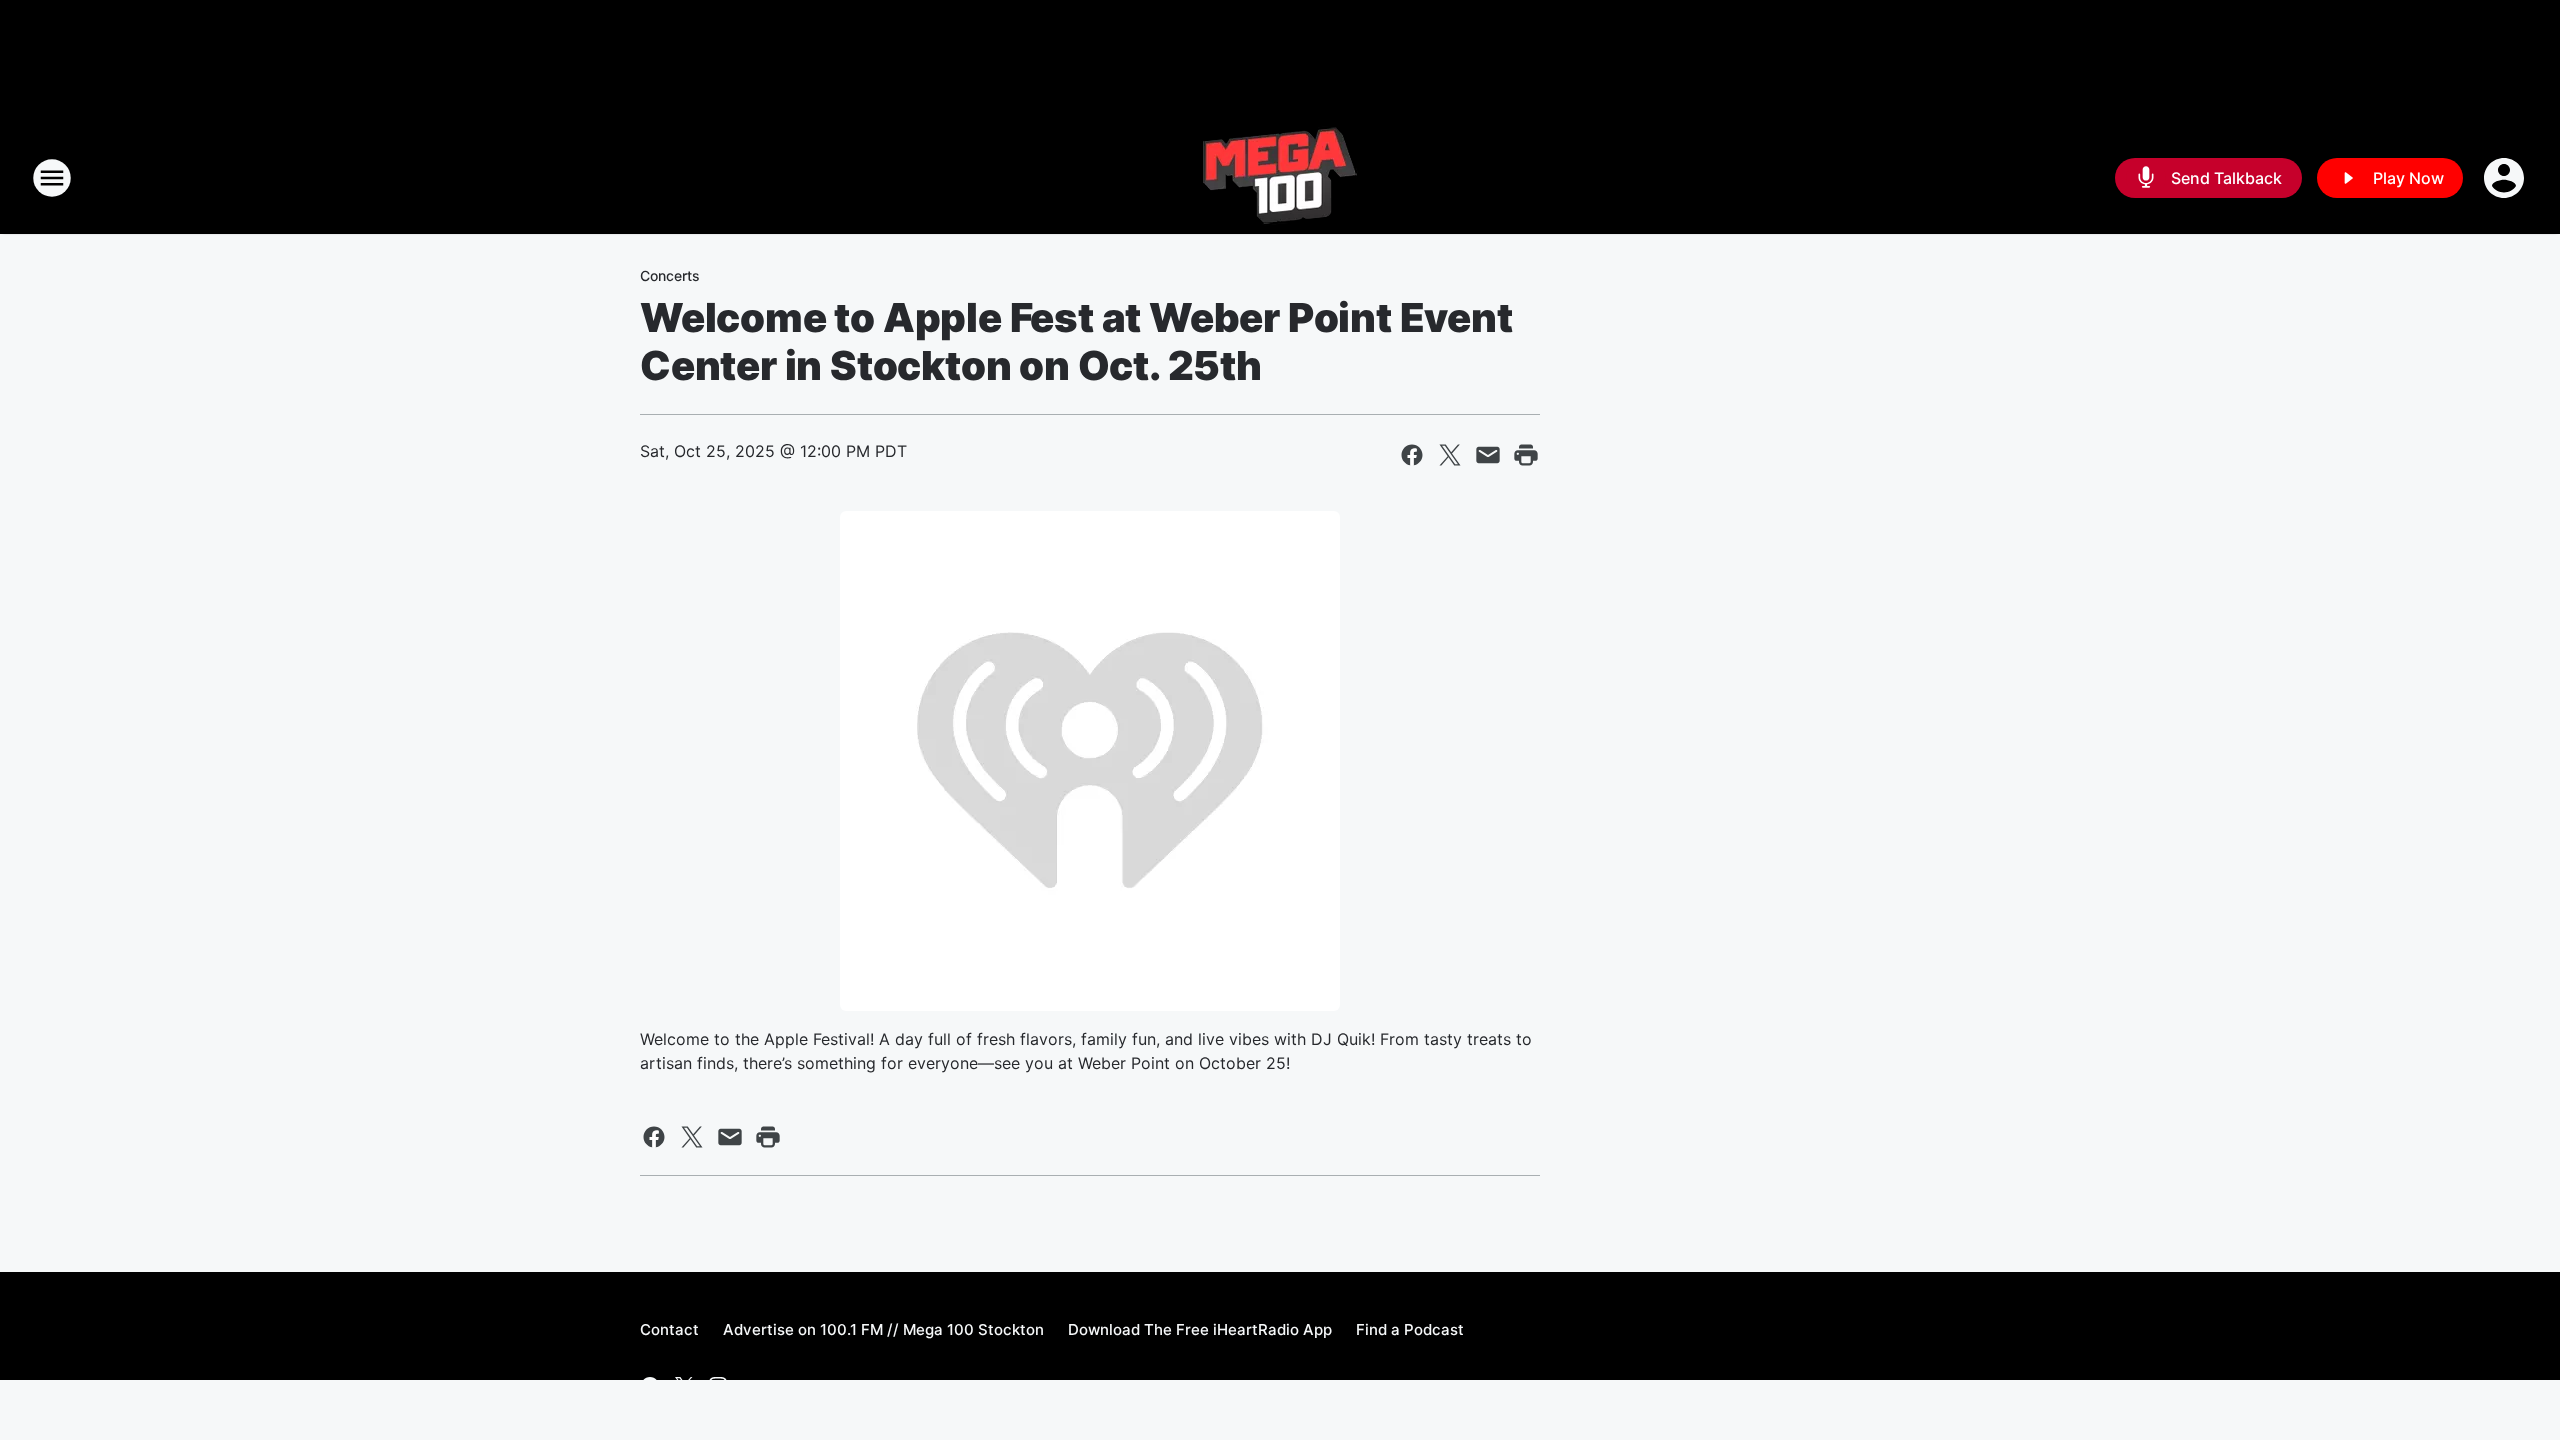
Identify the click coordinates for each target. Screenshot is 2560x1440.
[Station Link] (1280, 178)
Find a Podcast (1410, 1329)
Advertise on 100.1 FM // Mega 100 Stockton (883, 1329)
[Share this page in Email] (1488, 455)
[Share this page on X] (1450, 455)
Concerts (670, 275)
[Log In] (2506, 178)
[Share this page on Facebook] (1412, 455)
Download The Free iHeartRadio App (1200, 1329)
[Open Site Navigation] (52, 178)
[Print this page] (1526, 455)
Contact (669, 1329)
